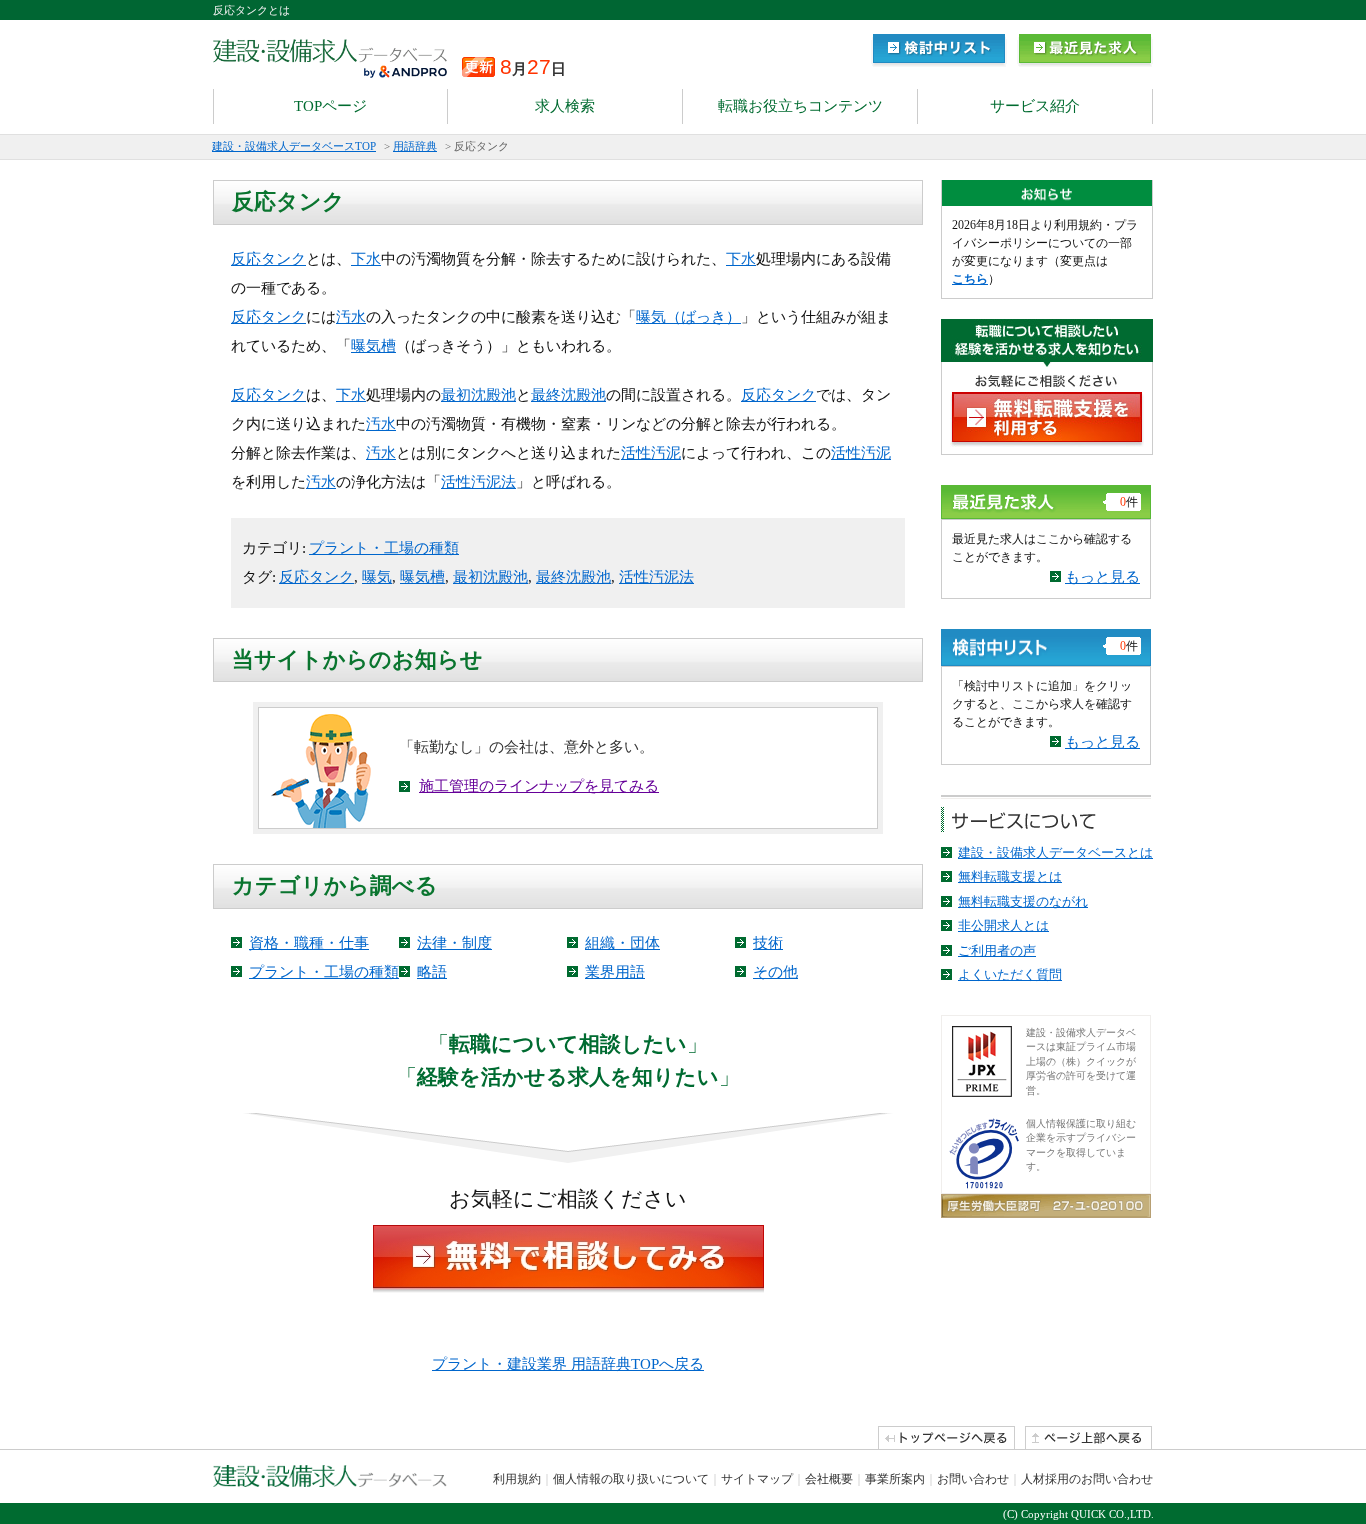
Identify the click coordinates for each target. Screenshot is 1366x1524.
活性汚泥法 (478, 482)
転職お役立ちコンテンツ (800, 106)
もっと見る (1102, 577)
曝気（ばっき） (688, 317)
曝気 (377, 577)
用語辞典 (415, 146)
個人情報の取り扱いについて (631, 1479)
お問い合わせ (973, 1479)
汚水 (351, 317)
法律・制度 (454, 943)
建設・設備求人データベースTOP (294, 146)
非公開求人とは (1003, 925)
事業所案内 (895, 1479)
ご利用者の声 (997, 950)
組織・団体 (622, 943)
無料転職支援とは (1010, 876)
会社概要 (829, 1479)
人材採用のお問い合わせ (1087, 1479)
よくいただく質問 (1010, 974)
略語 (432, 972)
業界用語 (615, 972)
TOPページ (330, 106)
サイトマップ (757, 1479)
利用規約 (517, 1479)
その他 (775, 972)
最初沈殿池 (478, 395)
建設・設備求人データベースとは (1055, 852)
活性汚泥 (651, 453)
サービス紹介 (1035, 106)
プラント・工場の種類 (384, 548)
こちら (970, 279)
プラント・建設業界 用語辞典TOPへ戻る (568, 1364)
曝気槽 (373, 346)
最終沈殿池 (568, 395)
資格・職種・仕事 (309, 943)
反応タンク (268, 259)
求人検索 (565, 106)
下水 (366, 259)
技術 (768, 943)
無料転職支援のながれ (1023, 901)
